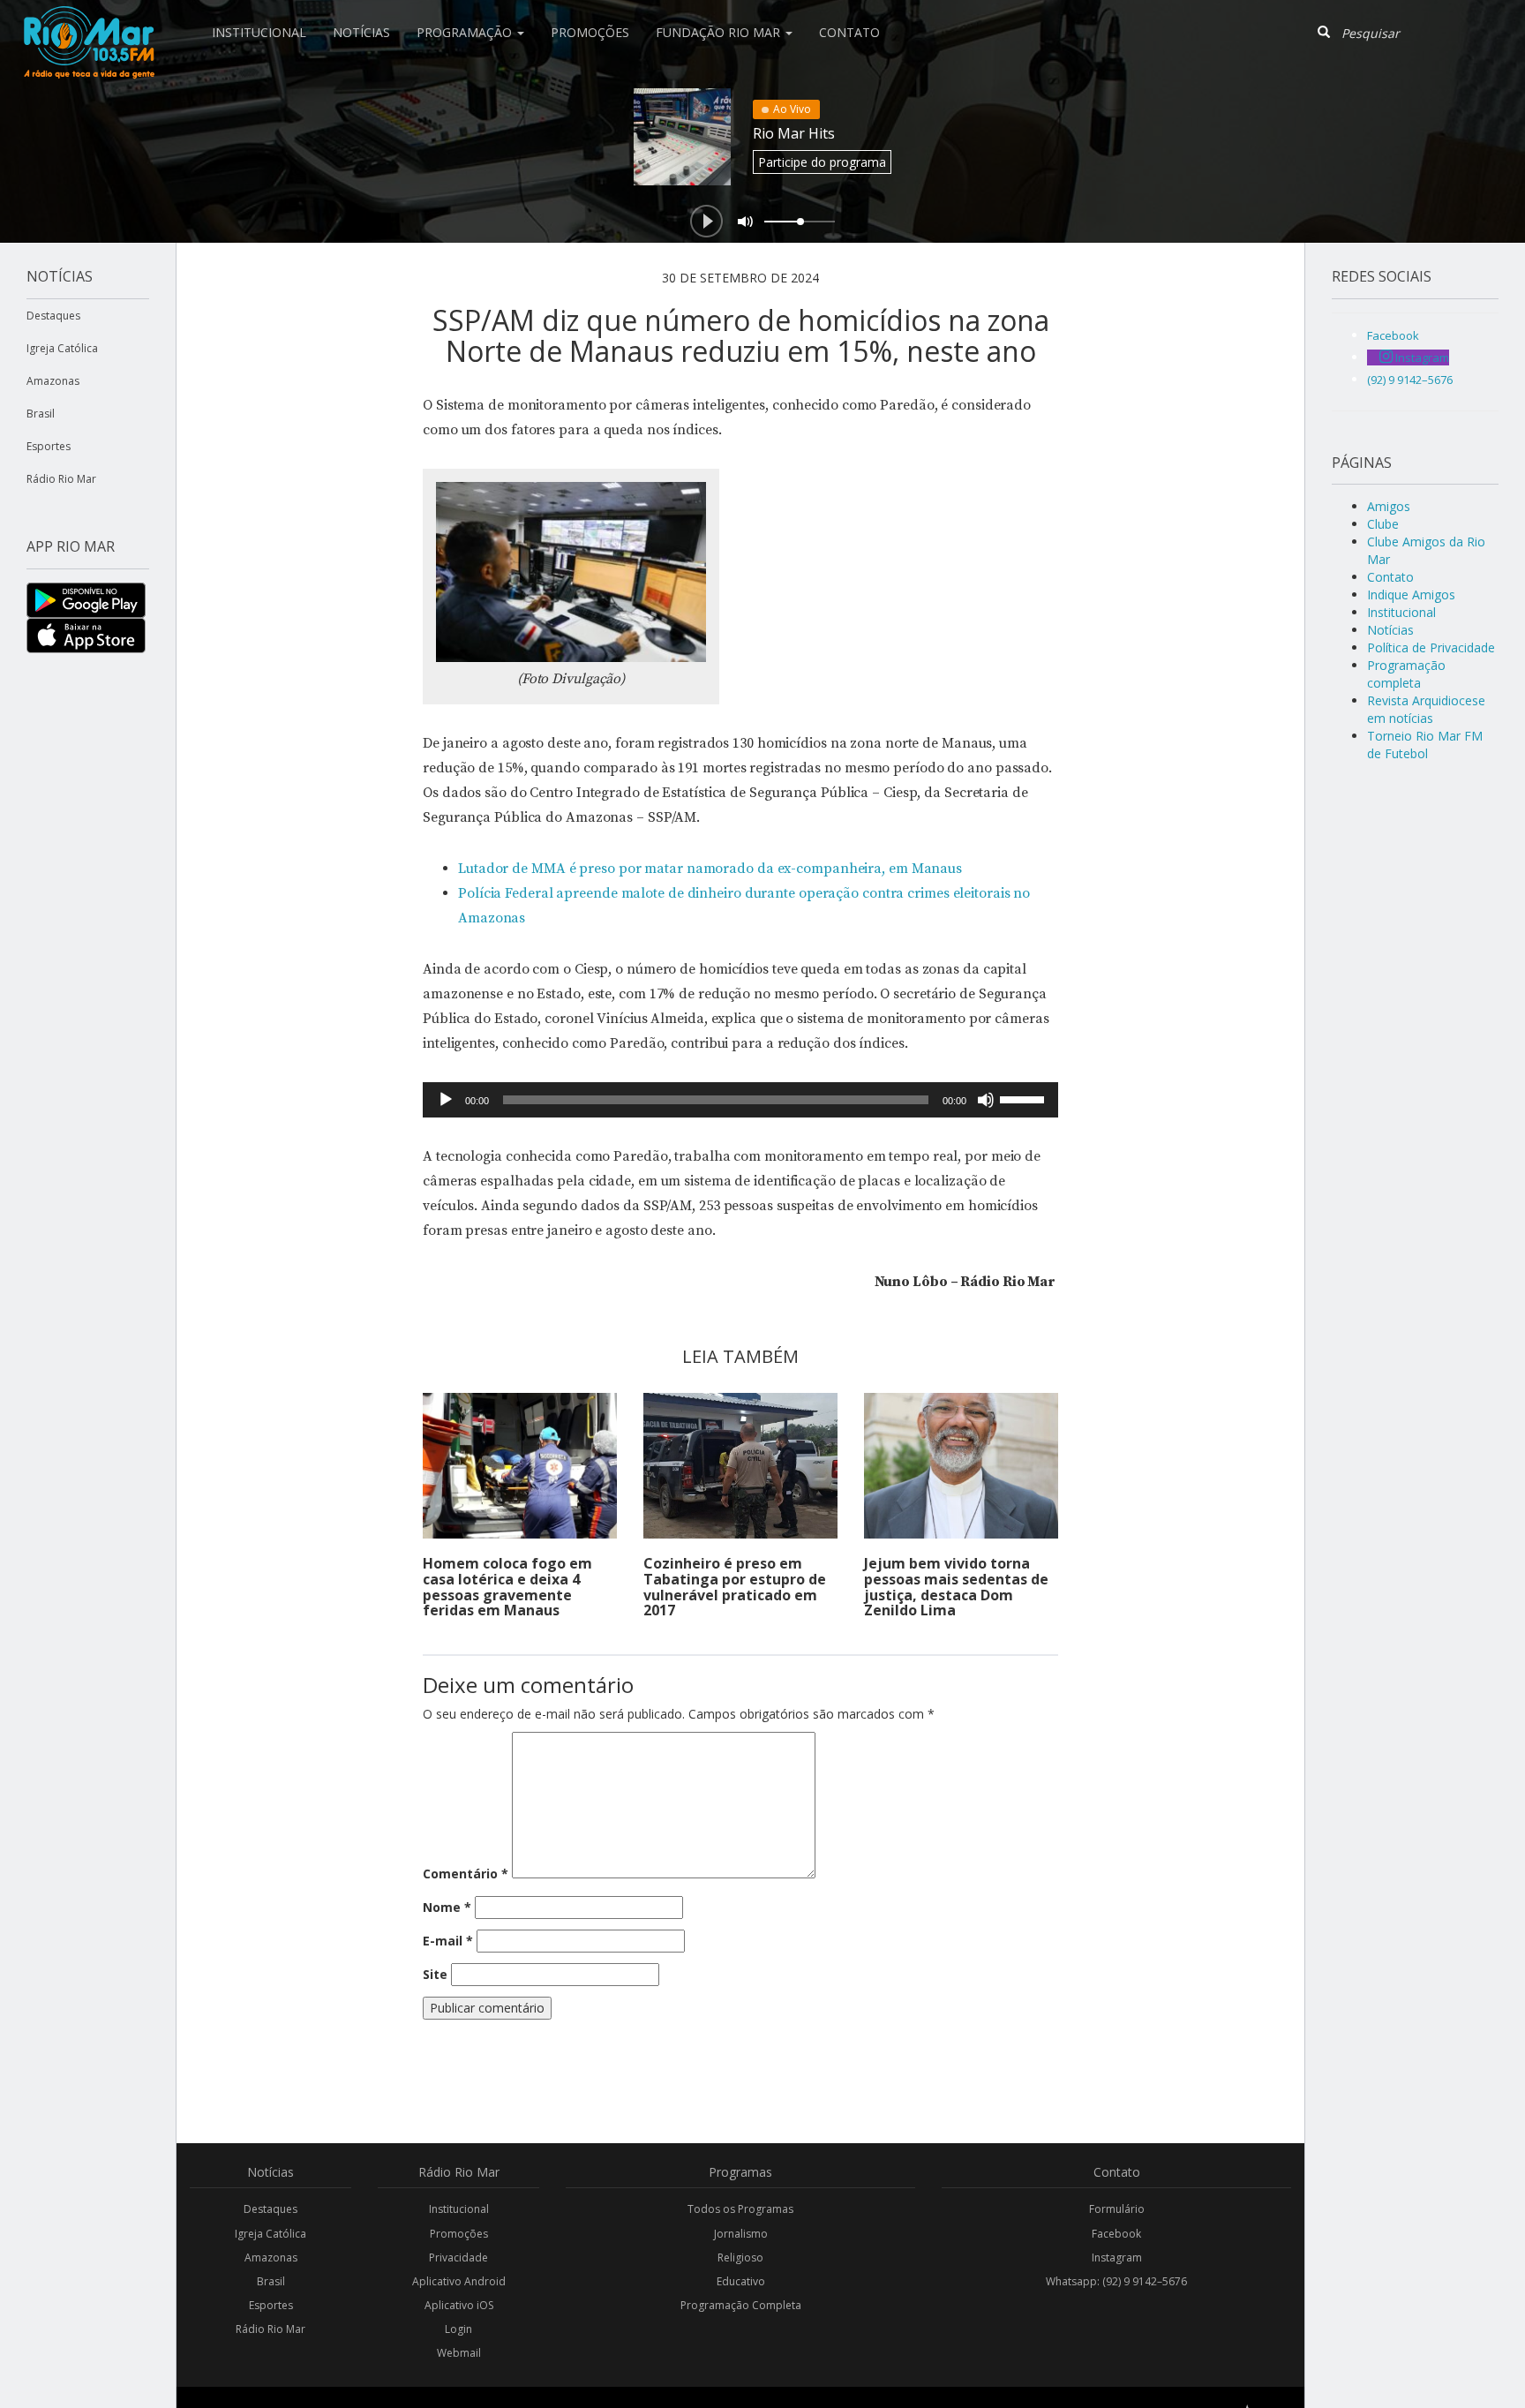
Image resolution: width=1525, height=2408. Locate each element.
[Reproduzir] (446, 1100)
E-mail (448, 1941)
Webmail (459, 2353)
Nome (447, 1907)
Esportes (49, 446)
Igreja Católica (62, 348)
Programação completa (1406, 674)
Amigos (1389, 506)
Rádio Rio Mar (61, 479)
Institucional (259, 32)
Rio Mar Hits (794, 133)
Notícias (361, 32)
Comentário (466, 1874)
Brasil (41, 414)
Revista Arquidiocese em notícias (1426, 709)
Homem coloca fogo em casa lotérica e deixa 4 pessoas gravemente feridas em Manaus (507, 1587)
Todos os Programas (740, 2209)
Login (458, 2329)
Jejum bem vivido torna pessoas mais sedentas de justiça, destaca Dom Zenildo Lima (956, 1587)
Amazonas (53, 381)
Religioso (740, 2257)
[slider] (1025, 1098)
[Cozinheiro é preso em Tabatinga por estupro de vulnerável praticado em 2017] (740, 1466)
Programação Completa (741, 2305)
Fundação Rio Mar (720, 32)
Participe (822, 162)
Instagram (1117, 2257)
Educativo (741, 2281)
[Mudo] (986, 1100)
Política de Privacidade (1431, 647)
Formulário (1117, 2209)
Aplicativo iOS (459, 2305)
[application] (740, 1100)
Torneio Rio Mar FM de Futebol (1425, 745)
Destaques (53, 316)
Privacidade (458, 2257)
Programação (466, 32)
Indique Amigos (1411, 594)
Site (435, 1974)
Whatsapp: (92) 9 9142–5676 (1116, 2281)
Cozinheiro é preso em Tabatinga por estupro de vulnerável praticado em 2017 (735, 1587)
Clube (1383, 524)
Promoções (590, 32)
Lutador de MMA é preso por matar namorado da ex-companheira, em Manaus (710, 869)
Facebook (1116, 2234)
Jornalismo (741, 2234)
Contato (849, 32)
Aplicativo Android (459, 2281)
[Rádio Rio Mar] (88, 22)
